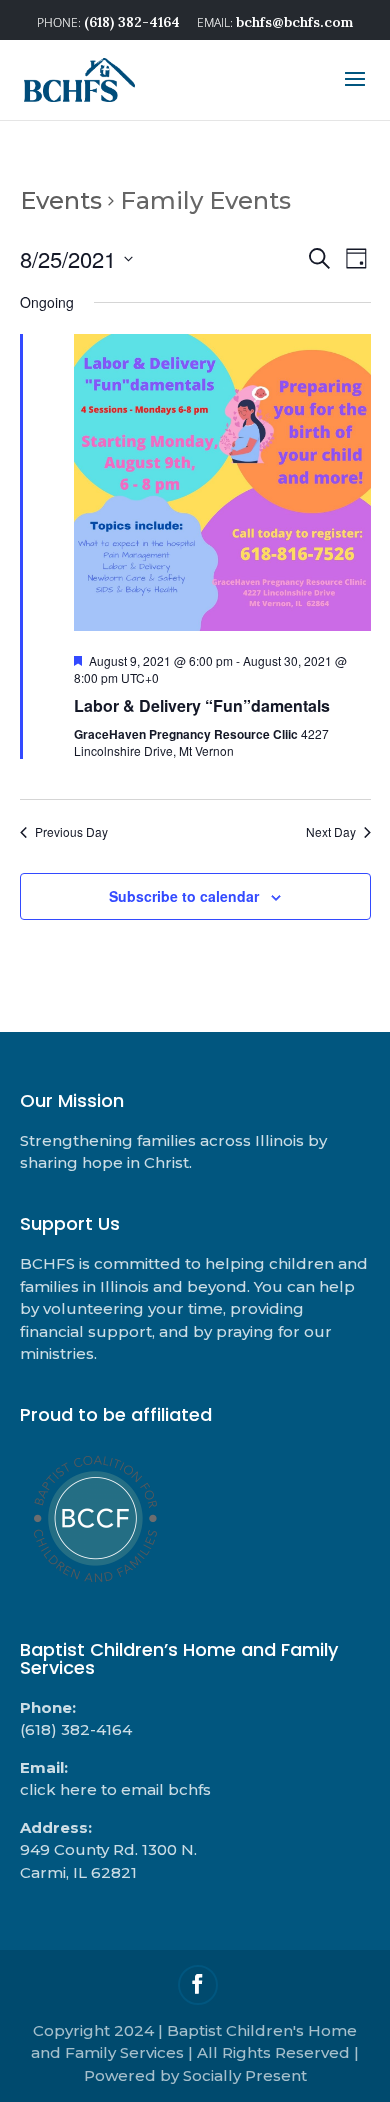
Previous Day (71, 832)
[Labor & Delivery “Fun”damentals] (222, 486)
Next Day (331, 832)
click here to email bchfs (115, 1789)
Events (61, 200)
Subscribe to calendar (184, 896)
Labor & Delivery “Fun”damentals (202, 705)
